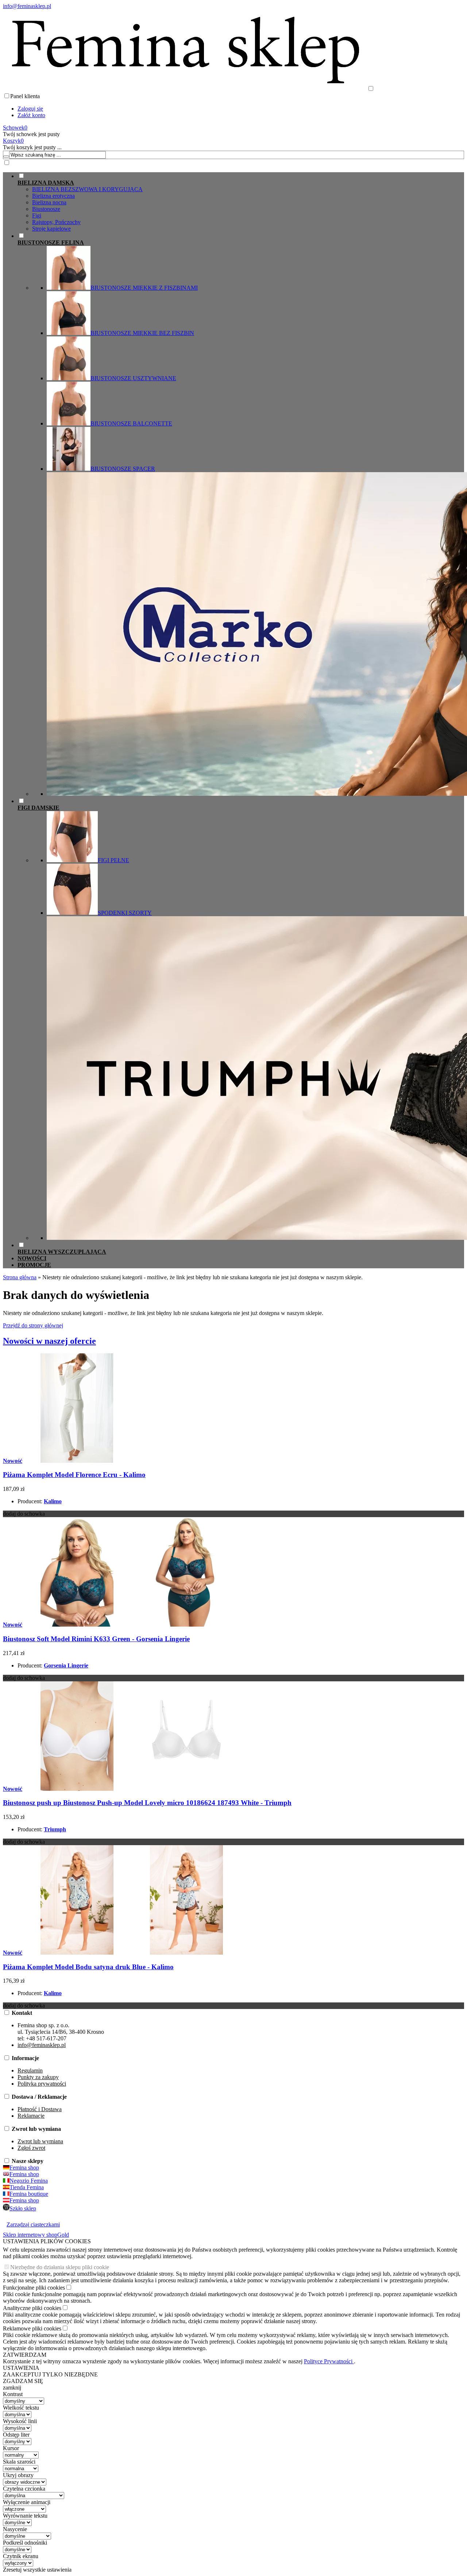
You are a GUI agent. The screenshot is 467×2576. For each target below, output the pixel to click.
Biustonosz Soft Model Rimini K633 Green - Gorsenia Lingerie (96, 1639)
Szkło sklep (23, 2208)
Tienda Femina (27, 2187)
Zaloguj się (30, 109)
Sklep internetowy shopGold (36, 2235)
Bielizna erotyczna (53, 196)
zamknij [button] (12, 2388)
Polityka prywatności (42, 2084)
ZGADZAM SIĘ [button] (23, 2381)
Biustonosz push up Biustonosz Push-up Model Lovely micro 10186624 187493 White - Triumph (147, 1803)
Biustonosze (46, 209)
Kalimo (53, 1501)
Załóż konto (31, 115)
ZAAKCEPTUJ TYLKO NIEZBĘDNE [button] (50, 2374)
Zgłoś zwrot (31, 2148)
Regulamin (30, 2070)
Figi (37, 215)
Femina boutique (29, 2194)
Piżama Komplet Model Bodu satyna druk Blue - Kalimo (88, 1967)
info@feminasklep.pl (27, 6)
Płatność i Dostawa (40, 2109)
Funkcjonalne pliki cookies (34, 2288)
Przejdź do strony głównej (33, 1325)
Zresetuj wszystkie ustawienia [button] (37, 2570)
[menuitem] (241, 202)
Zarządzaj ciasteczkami (33, 2224)
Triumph (55, 1829)
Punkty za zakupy (38, 2077)
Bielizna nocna (49, 202)
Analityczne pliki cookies (32, 2308)
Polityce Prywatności (329, 2361)
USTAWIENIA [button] (21, 2368)
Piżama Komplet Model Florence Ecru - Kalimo (74, 1475)
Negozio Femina (29, 2181)
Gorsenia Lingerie (66, 1665)
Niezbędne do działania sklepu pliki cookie (60, 2267)
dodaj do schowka (24, 1514)
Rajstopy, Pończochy (56, 222)
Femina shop (24, 2168)
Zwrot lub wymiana (40, 2141)
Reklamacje (31, 2116)
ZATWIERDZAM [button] (25, 2355)
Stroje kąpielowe (51, 229)
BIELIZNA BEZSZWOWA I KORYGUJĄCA (87, 189)
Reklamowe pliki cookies (32, 2328)
